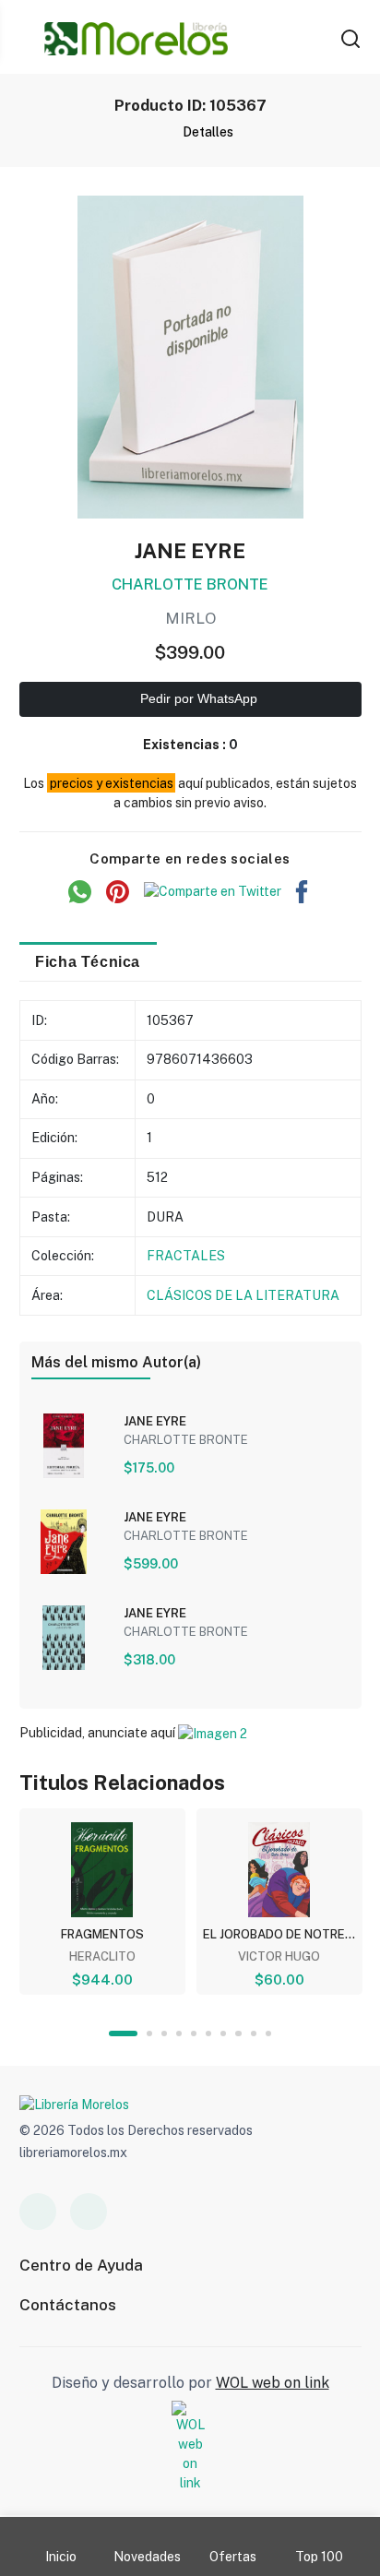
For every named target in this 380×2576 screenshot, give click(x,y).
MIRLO (190, 618)
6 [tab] (208, 2033)
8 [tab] (238, 2033)
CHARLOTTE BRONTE (190, 584)
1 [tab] (123, 2033)
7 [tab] (223, 2033)
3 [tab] (164, 2033)
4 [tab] (179, 2033)
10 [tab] (268, 2033)
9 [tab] (254, 2033)
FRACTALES (186, 1256)
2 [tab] (149, 2033)
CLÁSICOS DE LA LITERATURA (243, 1295)
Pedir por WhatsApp (197, 698)
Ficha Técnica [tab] (88, 961)
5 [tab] (194, 2033)
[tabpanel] (102, 1902)
